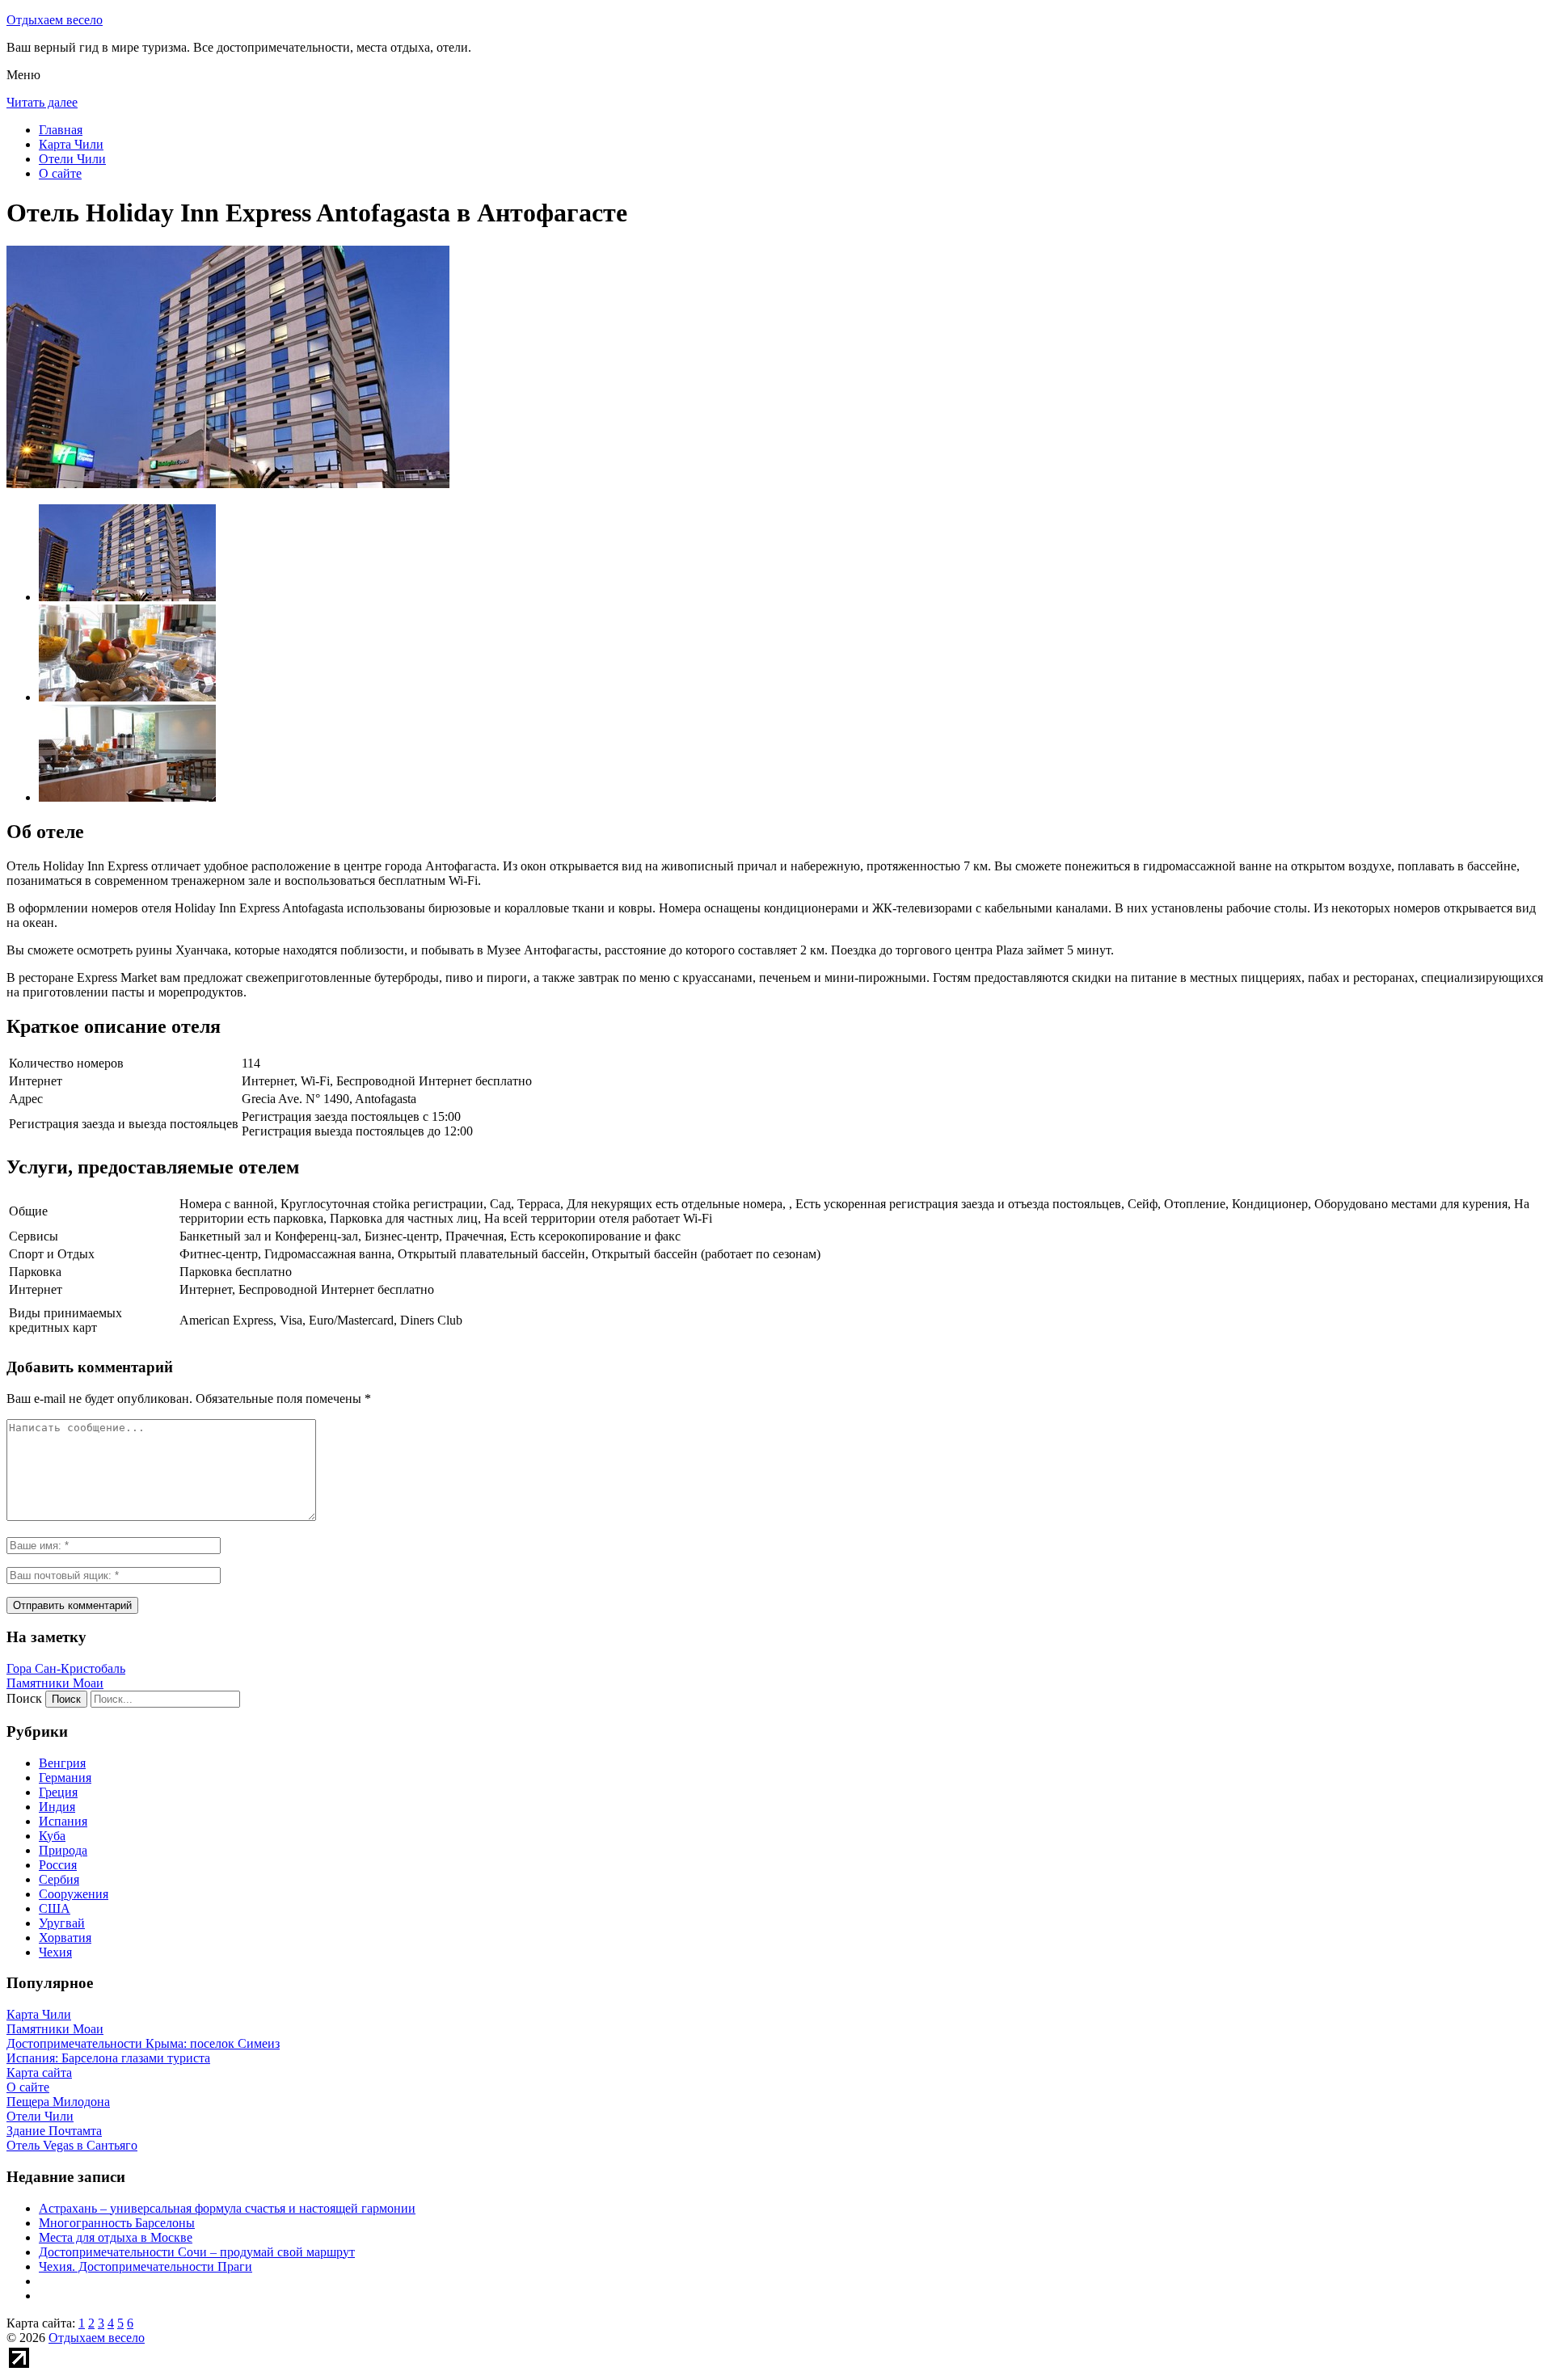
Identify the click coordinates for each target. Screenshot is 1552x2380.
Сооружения (74, 1894)
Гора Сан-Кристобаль (66, 1668)
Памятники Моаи (55, 1683)
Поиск (24, 1698)
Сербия (59, 1879)
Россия (58, 1865)
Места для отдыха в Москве (116, 2237)
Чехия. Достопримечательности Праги (145, 2266)
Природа (63, 1850)
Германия (65, 1778)
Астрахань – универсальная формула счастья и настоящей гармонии (227, 2208)
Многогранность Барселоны (117, 2223)
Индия (57, 1807)
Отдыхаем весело (55, 20)
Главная (61, 130)
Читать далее (42, 102)
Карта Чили (71, 144)
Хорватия (65, 1938)
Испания (63, 1821)
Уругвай (62, 1923)
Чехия (55, 1952)
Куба (52, 1836)
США (55, 1908)
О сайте (60, 173)
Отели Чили (72, 159)
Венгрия (62, 1763)
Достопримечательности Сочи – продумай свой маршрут (197, 2252)
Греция (58, 1792)
